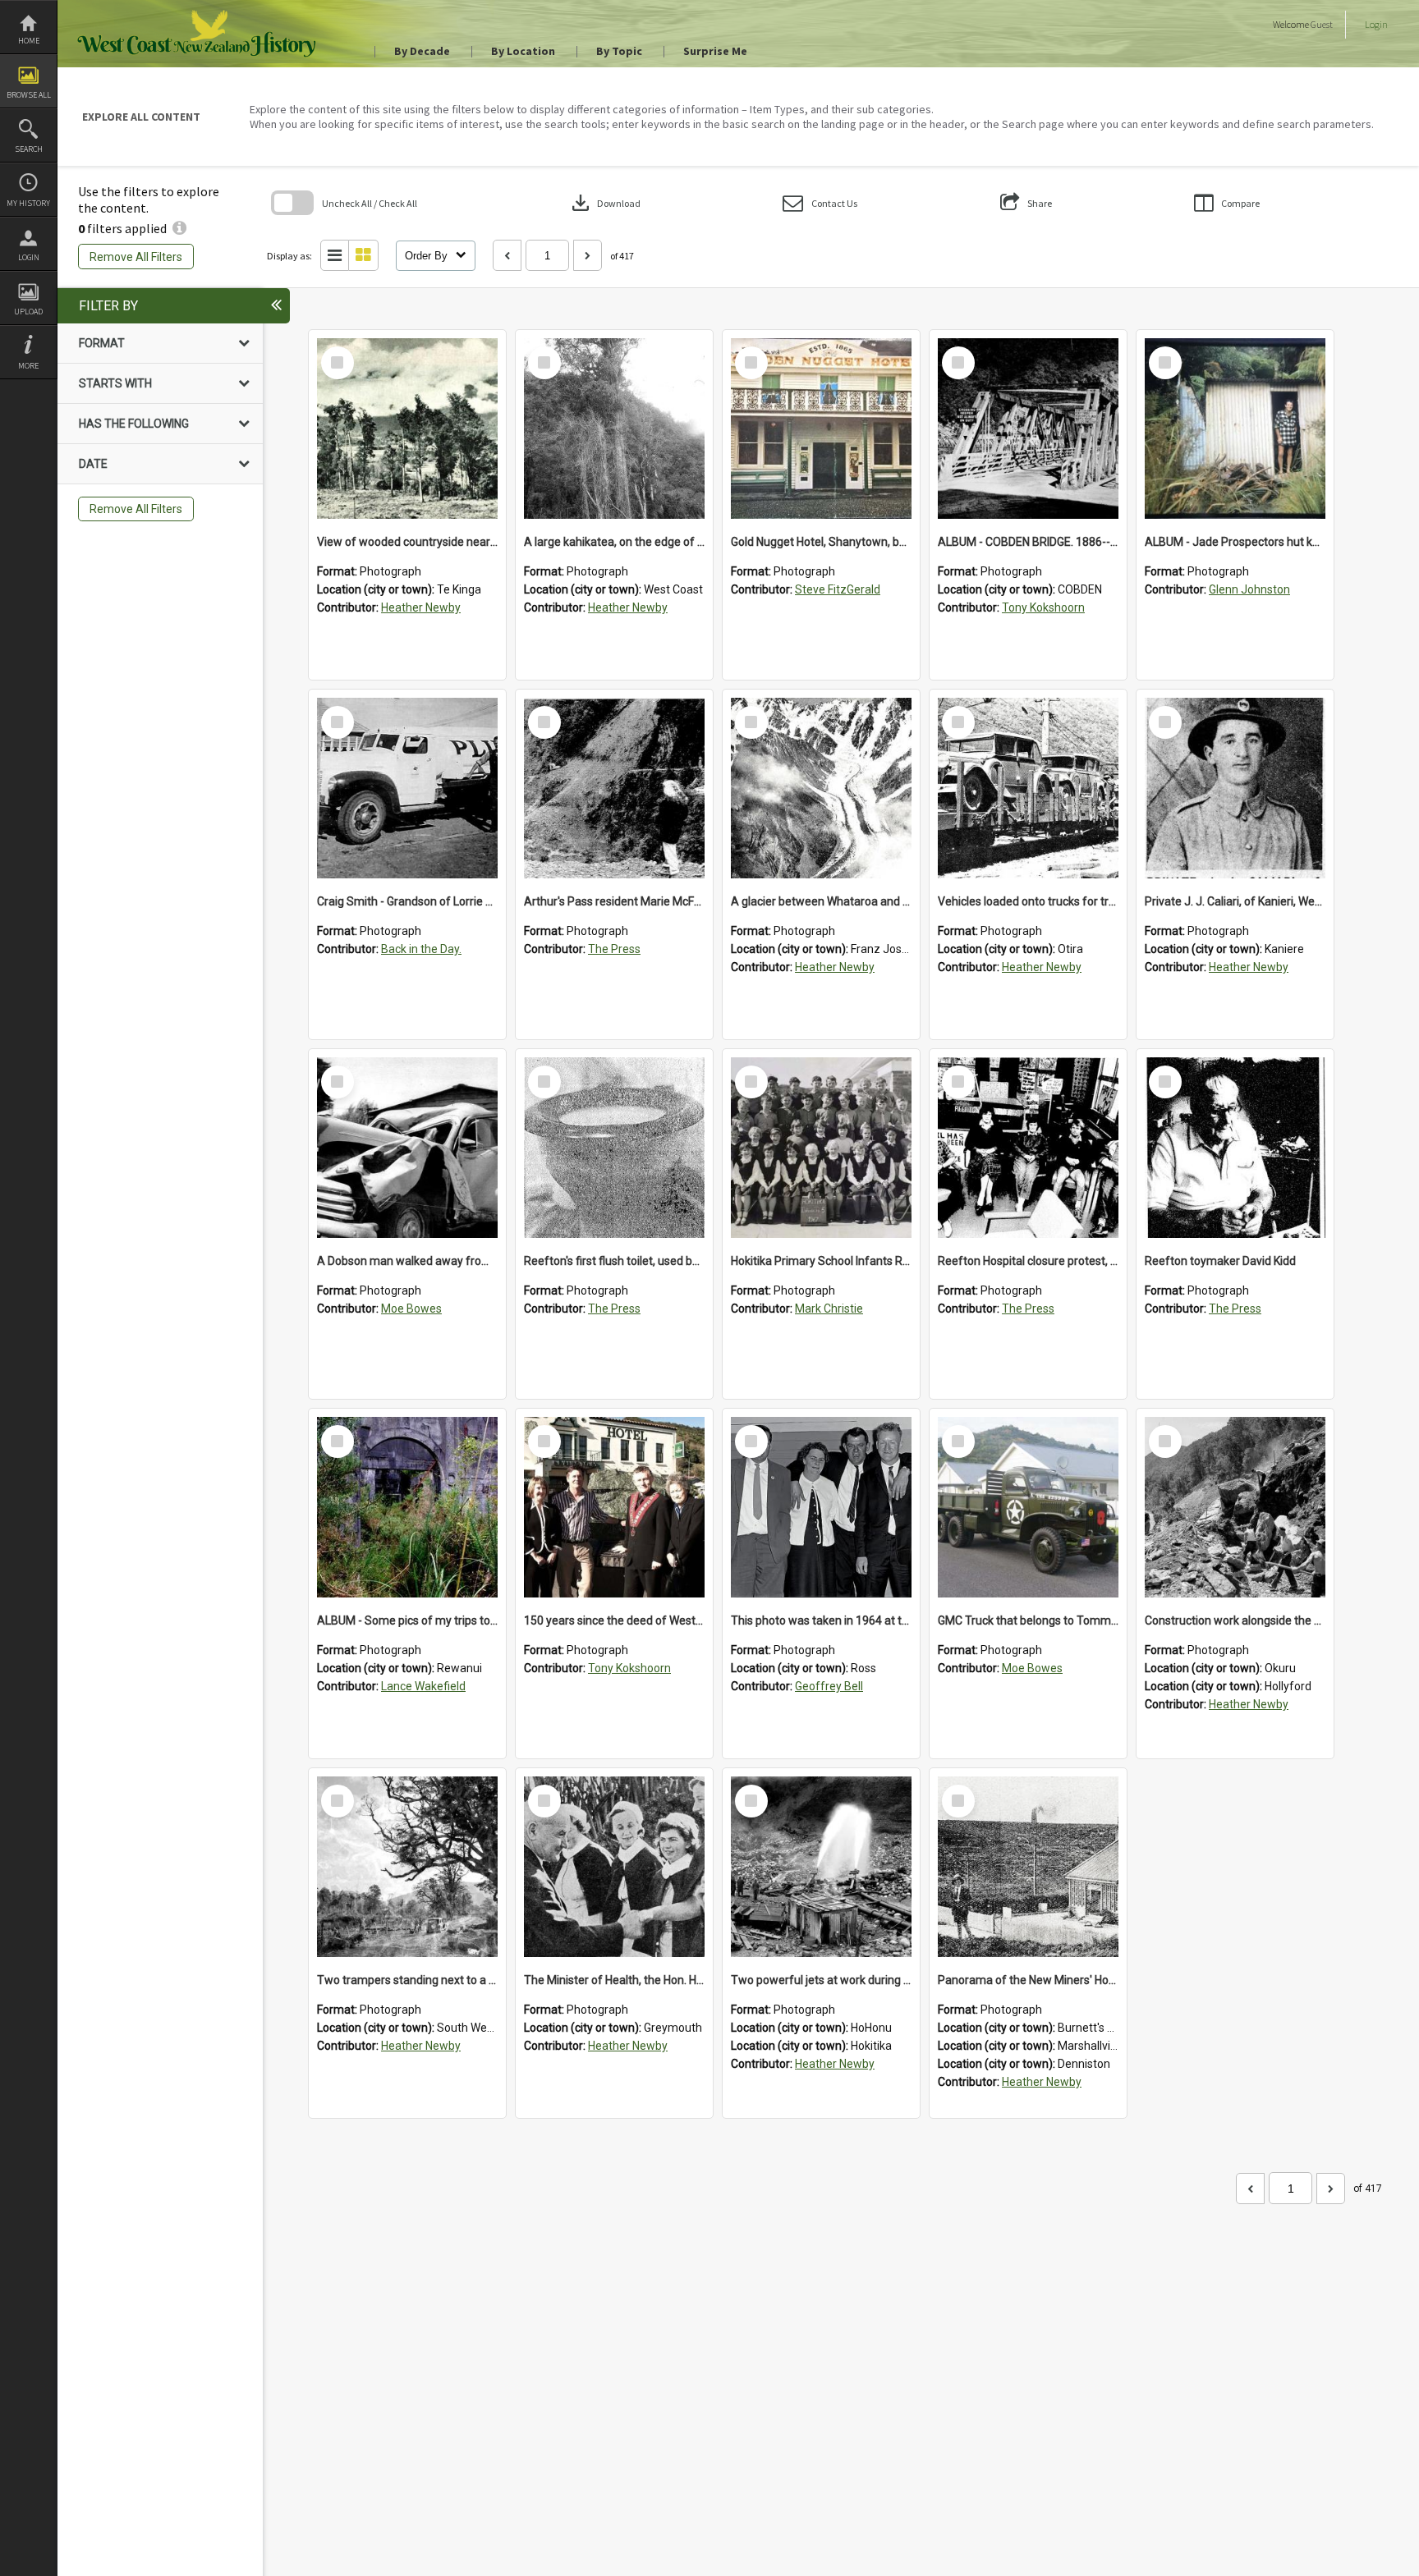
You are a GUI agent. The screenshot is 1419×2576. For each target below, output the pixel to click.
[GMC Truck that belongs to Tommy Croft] (1028, 1507)
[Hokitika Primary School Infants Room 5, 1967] (821, 1148)
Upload (28, 312)
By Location (523, 51)
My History (28, 203)
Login (29, 257)
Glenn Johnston (1249, 589)
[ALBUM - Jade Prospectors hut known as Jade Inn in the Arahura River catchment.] (1235, 429)
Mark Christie (829, 1309)
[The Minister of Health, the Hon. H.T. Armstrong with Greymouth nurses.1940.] (614, 1867)
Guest (1322, 24)
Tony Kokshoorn (1043, 607)
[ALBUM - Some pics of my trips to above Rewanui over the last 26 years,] (407, 1507)
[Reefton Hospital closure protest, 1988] (1028, 1148)
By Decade (422, 51)
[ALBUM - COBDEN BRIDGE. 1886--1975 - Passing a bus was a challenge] (1028, 429)
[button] (820, 203)
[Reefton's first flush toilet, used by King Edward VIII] (614, 1148)
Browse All (29, 95)
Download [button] (604, 203)
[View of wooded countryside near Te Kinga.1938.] (407, 429)
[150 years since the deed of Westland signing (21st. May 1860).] (614, 1507)
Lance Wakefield (423, 1686)
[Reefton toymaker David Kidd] (1235, 1148)
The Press (614, 949)
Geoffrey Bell (829, 1686)
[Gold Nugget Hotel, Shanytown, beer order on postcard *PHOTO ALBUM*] (821, 429)
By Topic (619, 51)
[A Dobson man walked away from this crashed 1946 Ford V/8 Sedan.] (407, 1148)
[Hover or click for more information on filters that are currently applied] (179, 228)
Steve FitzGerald (838, 589)
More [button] (28, 366)
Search (29, 149)
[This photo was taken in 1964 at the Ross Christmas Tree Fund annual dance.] (821, 1507)
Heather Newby (421, 607)
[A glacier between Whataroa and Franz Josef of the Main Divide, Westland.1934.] (821, 788)
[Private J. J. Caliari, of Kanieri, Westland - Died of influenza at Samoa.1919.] (1235, 788)
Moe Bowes (411, 1309)
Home (29, 41)
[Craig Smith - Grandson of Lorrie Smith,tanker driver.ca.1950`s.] (407, 788)
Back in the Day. (421, 949)
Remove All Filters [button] (136, 257)
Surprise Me (715, 51)
